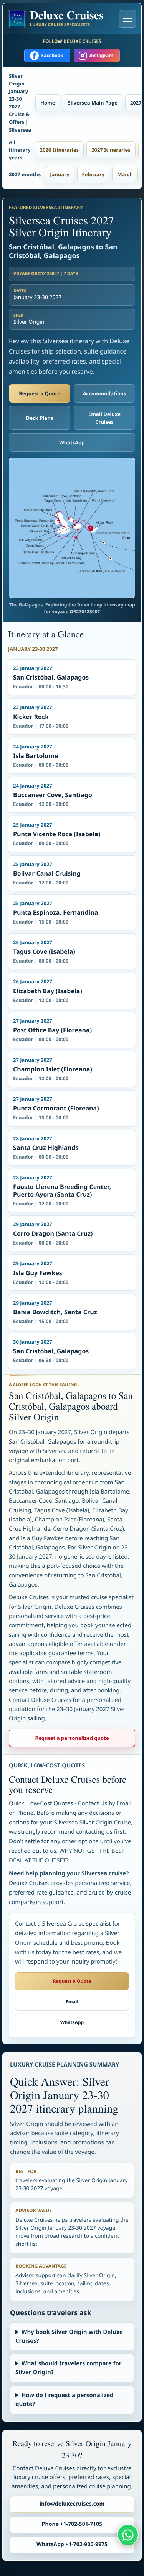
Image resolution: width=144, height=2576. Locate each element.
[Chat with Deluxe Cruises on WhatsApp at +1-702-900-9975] (128, 2535)
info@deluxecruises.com (72, 2504)
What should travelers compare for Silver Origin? (69, 2368)
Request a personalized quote (72, 1738)
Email (72, 2002)
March (125, 174)
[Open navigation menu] (127, 19)
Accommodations (105, 393)
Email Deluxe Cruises (104, 418)
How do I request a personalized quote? (65, 2400)
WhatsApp (72, 442)
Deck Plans (40, 418)
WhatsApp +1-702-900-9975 (72, 2544)
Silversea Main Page (93, 103)
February (94, 174)
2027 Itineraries (111, 150)
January (60, 174)
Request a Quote (40, 393)
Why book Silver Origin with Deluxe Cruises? (69, 2336)
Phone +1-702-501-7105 (72, 2524)
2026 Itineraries (60, 150)
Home (48, 103)
